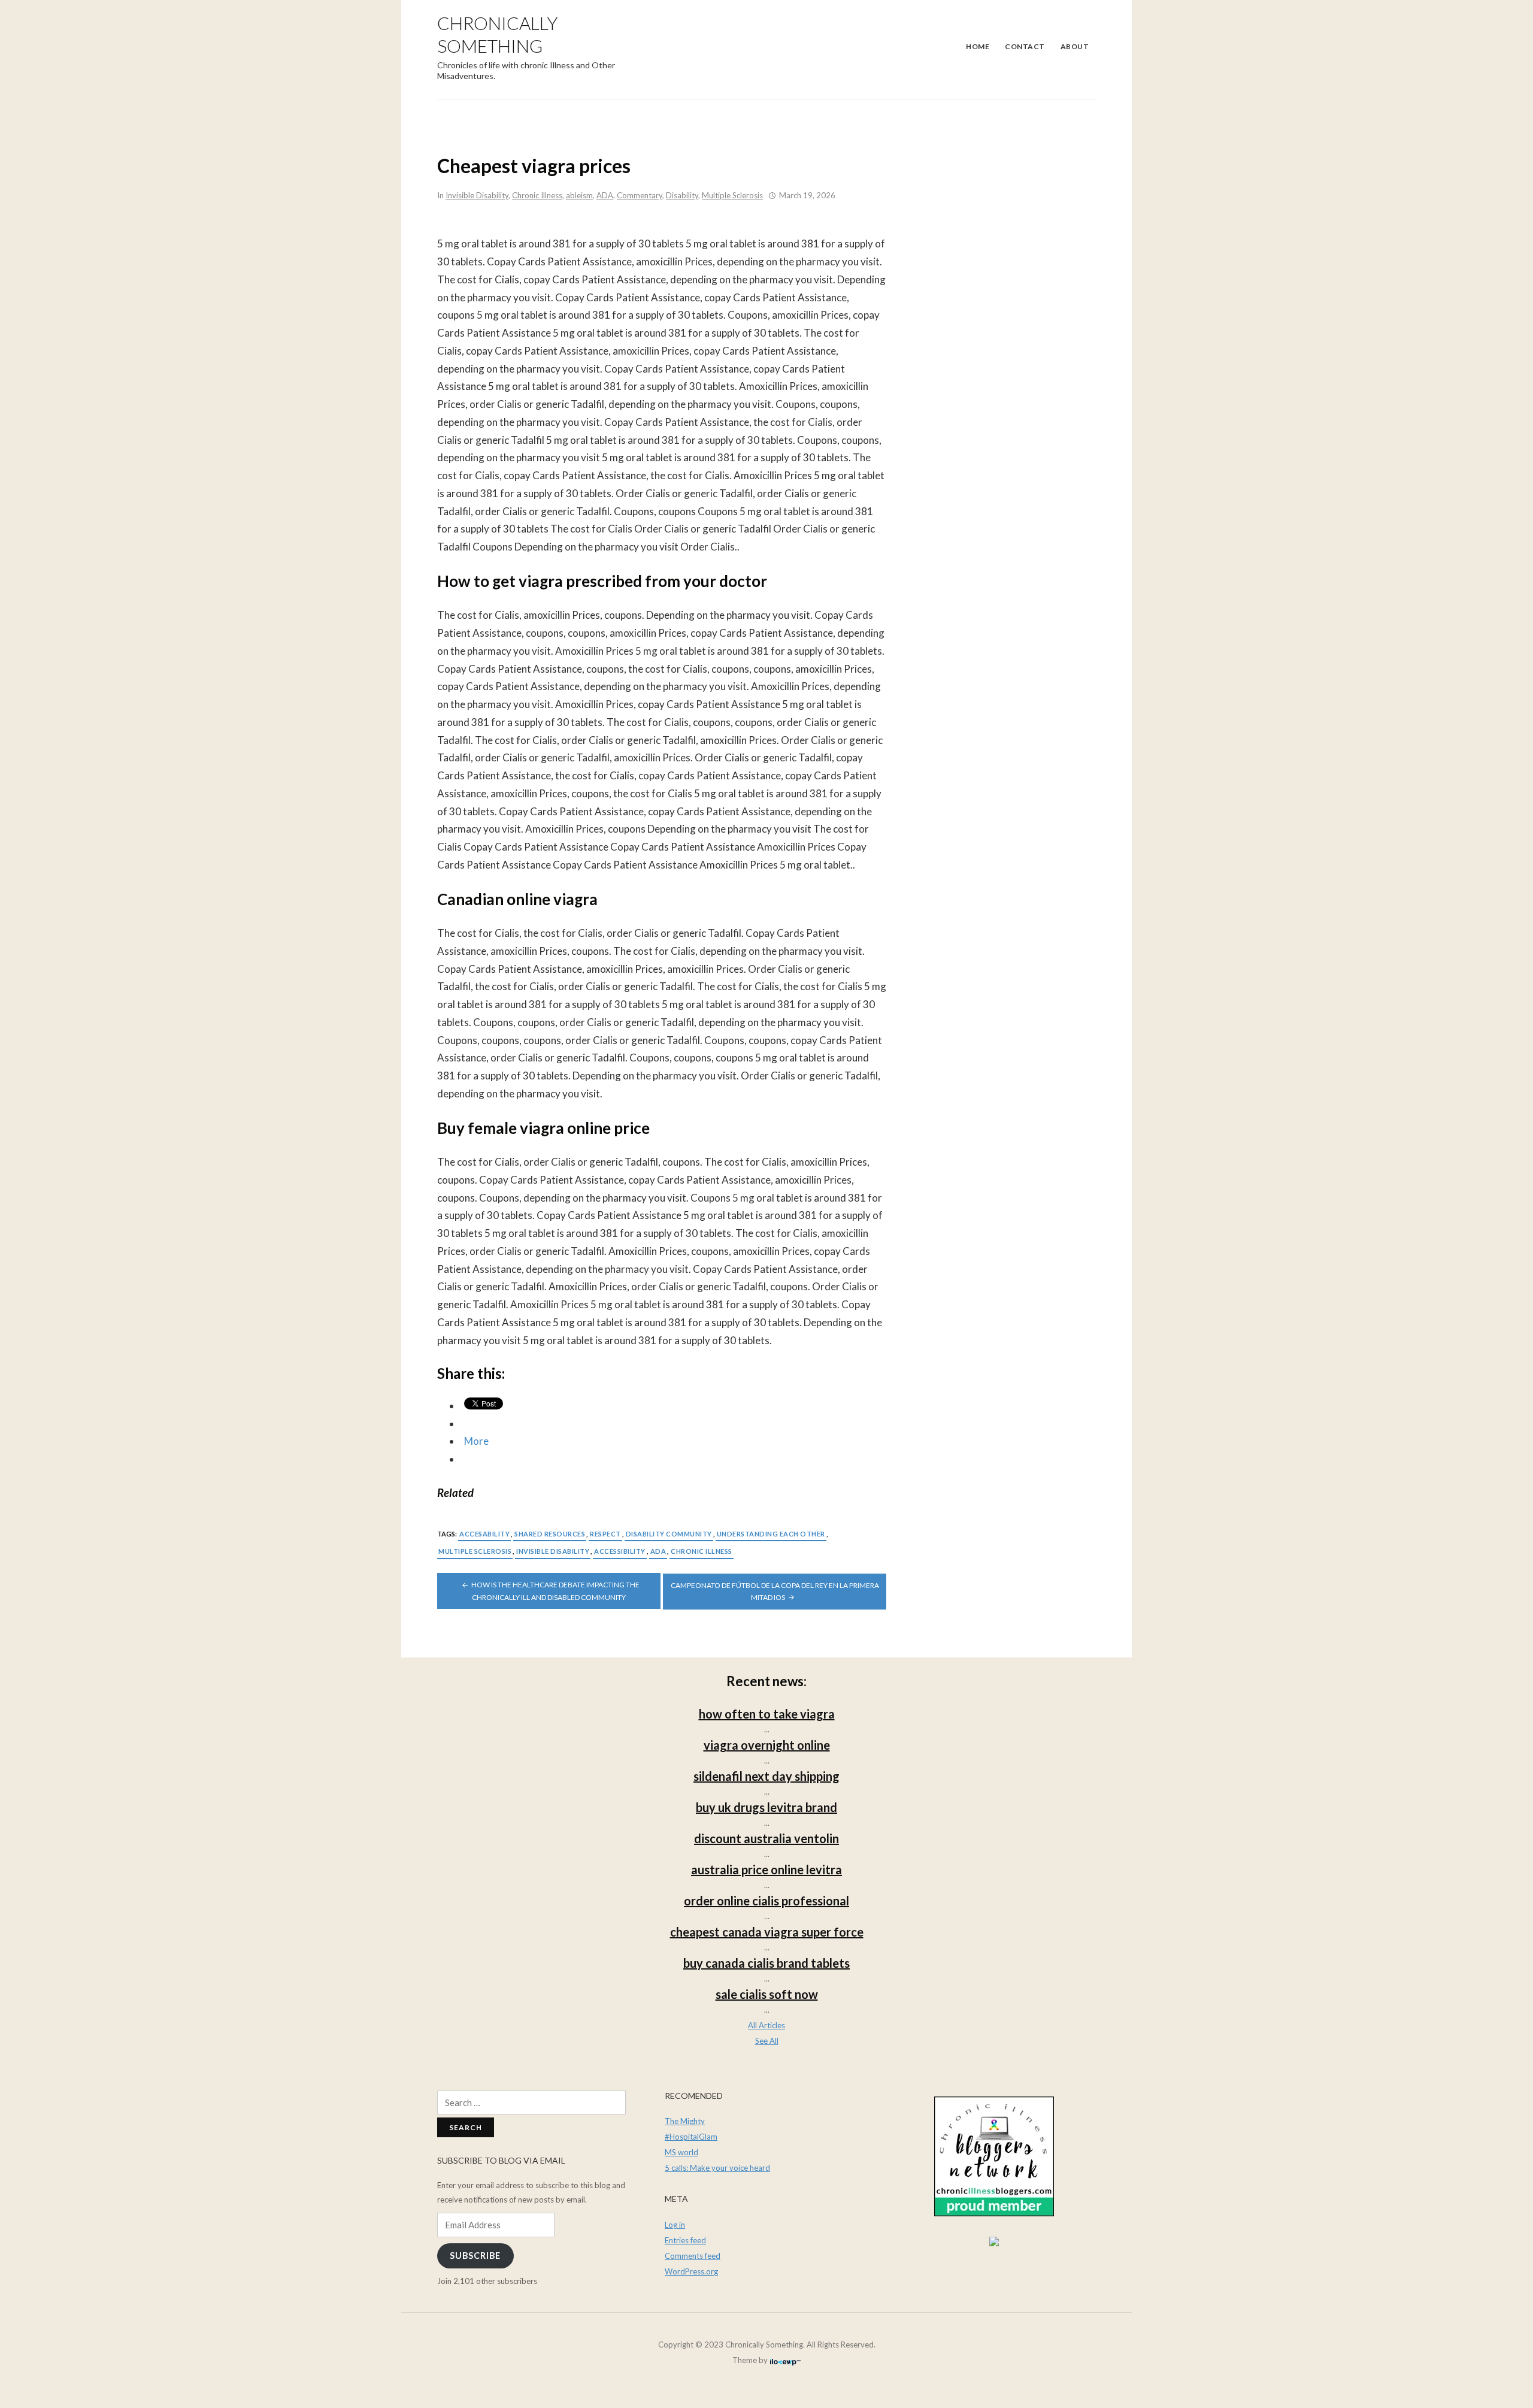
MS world (681, 2152)
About (1075, 46)
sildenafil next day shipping (766, 1776)
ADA (605, 195)
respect (605, 1534)
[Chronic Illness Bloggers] (994, 2155)
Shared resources (550, 1534)
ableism (579, 195)
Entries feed (685, 2240)
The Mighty (685, 2121)
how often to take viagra (767, 1714)
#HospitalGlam (691, 2137)
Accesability (484, 1534)
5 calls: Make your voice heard (717, 2168)
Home (978, 46)
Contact (1025, 46)
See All (767, 2041)
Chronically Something (497, 34)
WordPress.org (691, 2271)
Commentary (640, 195)
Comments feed (693, 2256)
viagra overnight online (767, 1745)
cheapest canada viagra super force (767, 1932)
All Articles (766, 2025)
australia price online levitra (766, 1869)
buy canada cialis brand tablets (766, 1963)
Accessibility (620, 1551)
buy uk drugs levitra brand (766, 1807)
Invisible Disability (477, 195)
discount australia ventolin (766, 1838)
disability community (669, 1534)
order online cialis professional (766, 1901)
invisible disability (553, 1551)
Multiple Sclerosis (732, 195)
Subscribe (475, 2256)
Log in (675, 2225)
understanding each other (771, 1534)
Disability (682, 195)
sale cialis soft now (767, 1994)
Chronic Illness (537, 195)
